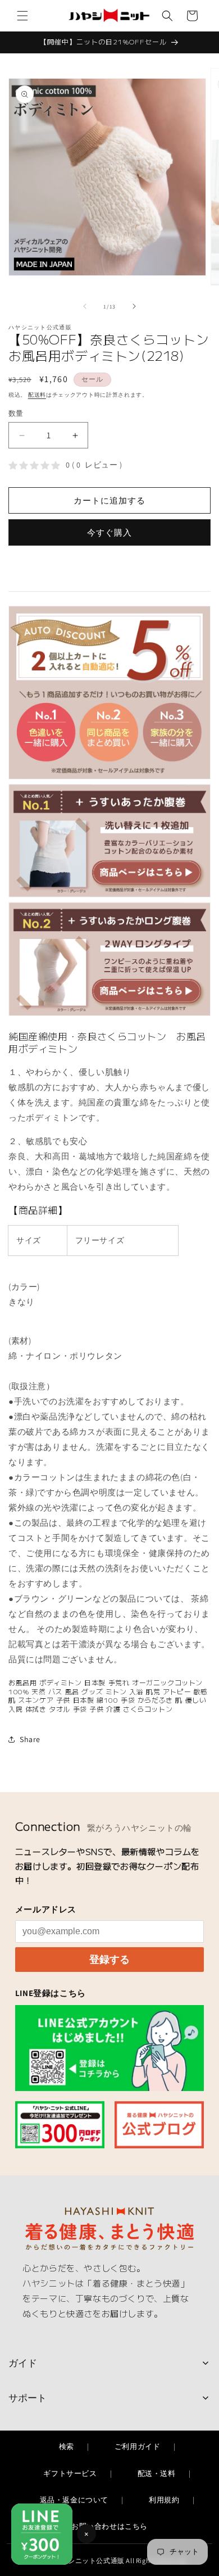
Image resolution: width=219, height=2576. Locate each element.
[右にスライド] (134, 306)
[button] (22, 16)
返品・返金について (74, 2500)
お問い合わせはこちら (109, 2526)
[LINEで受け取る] (110, 2048)
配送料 (37, 395)
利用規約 (164, 2500)
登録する (109, 1960)
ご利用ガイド (138, 2446)
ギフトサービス (70, 2473)
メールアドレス (46, 1909)
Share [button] (30, 1739)
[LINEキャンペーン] (60, 2124)
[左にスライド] (85, 306)
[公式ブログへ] (159, 2124)
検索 (67, 2446)
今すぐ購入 (109, 532)
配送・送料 (157, 2473)
